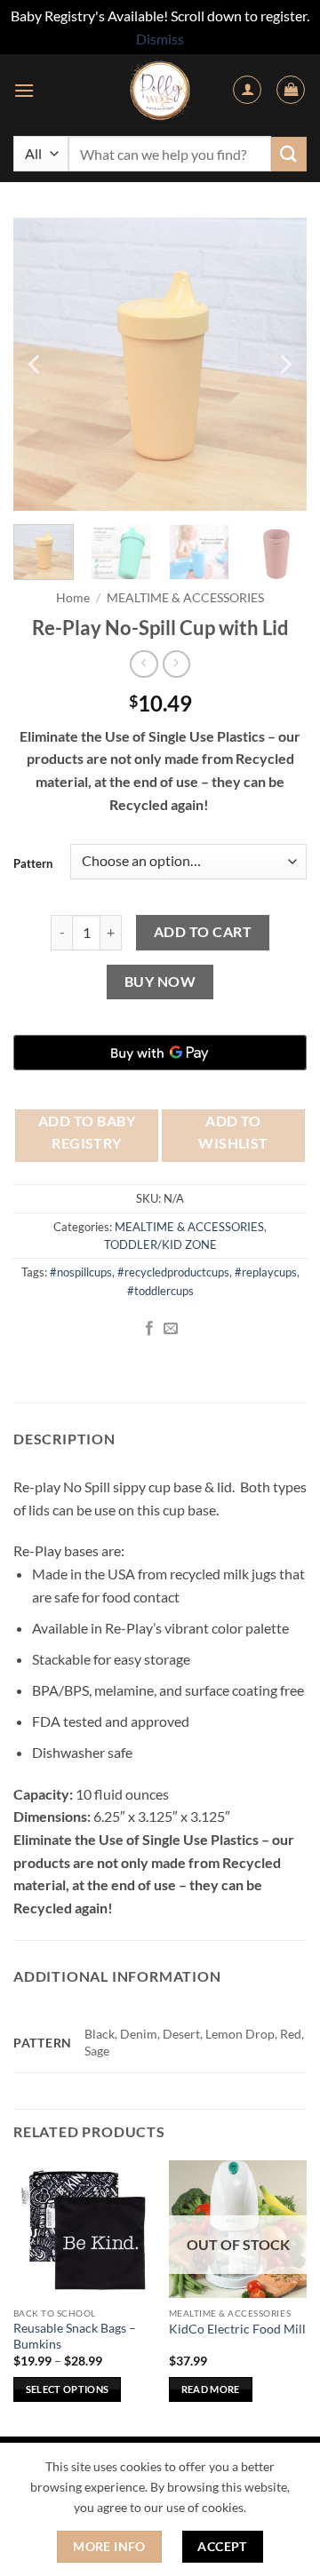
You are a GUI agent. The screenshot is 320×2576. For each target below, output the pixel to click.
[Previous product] (176, 664)
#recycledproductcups (173, 1272)
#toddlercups (160, 1291)
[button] (24, 90)
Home (73, 598)
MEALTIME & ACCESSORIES (185, 598)
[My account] (247, 90)
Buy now (160, 982)
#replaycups (266, 1272)
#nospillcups (81, 1272)
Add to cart (203, 932)
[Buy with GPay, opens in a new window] (160, 1053)
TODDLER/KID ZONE (160, 1244)
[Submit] (289, 154)
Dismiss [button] (160, 39)
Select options (68, 2389)
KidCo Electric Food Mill (237, 2329)
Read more (211, 2389)
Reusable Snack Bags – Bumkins (75, 2336)
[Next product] (144, 664)
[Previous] (36, 364)
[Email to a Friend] (171, 1329)
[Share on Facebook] (149, 1329)
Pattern (33, 863)
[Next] (284, 364)
